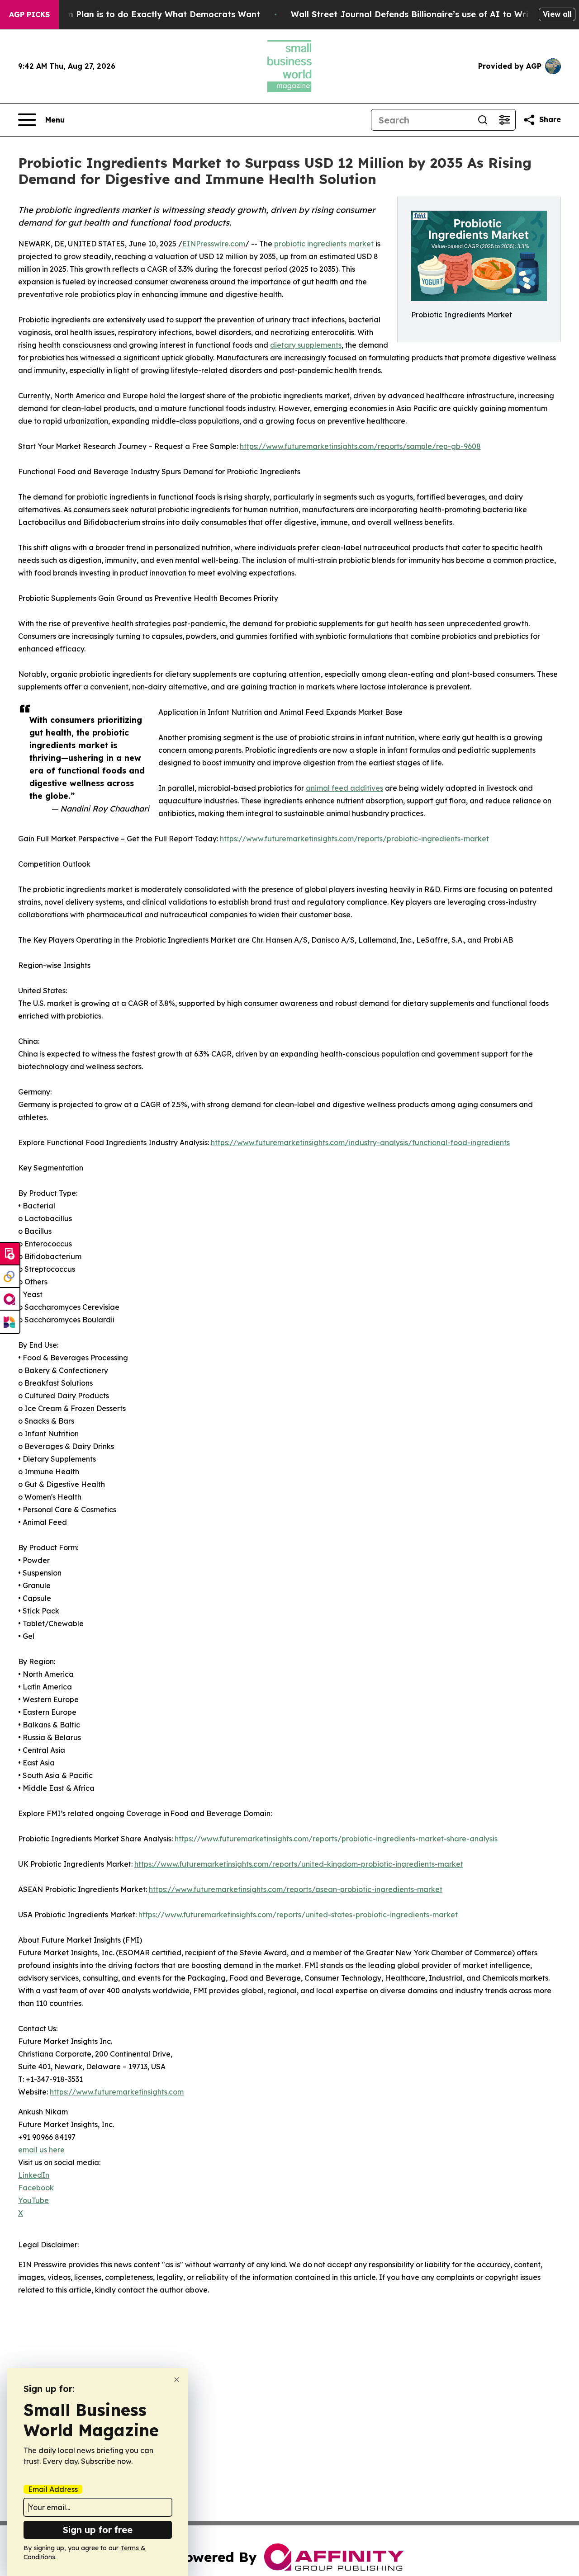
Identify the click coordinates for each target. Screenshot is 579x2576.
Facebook (36, 2188)
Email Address (53, 2489)
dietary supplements (306, 345)
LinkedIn (34, 2175)
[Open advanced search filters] (504, 120)
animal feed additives (344, 788)
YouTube (33, 2200)
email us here (41, 2150)
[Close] (177, 2380)
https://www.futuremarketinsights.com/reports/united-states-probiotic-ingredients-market (298, 1915)
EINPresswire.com (214, 244)
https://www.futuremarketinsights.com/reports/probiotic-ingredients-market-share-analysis (336, 1839)
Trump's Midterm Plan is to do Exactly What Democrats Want (132, 14)
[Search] (483, 120)
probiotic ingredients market (324, 244)
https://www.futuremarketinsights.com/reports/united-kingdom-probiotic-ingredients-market (299, 1864)
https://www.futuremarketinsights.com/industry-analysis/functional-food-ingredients (360, 1142)
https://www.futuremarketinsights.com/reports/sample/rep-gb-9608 (360, 446)
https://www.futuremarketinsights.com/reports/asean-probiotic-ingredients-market (296, 1889)
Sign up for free (98, 2530)
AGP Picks (29, 14)
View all (557, 14)
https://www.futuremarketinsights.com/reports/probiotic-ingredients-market (354, 839)
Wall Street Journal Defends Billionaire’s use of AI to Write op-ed (428, 14)
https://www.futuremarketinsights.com (117, 2092)
